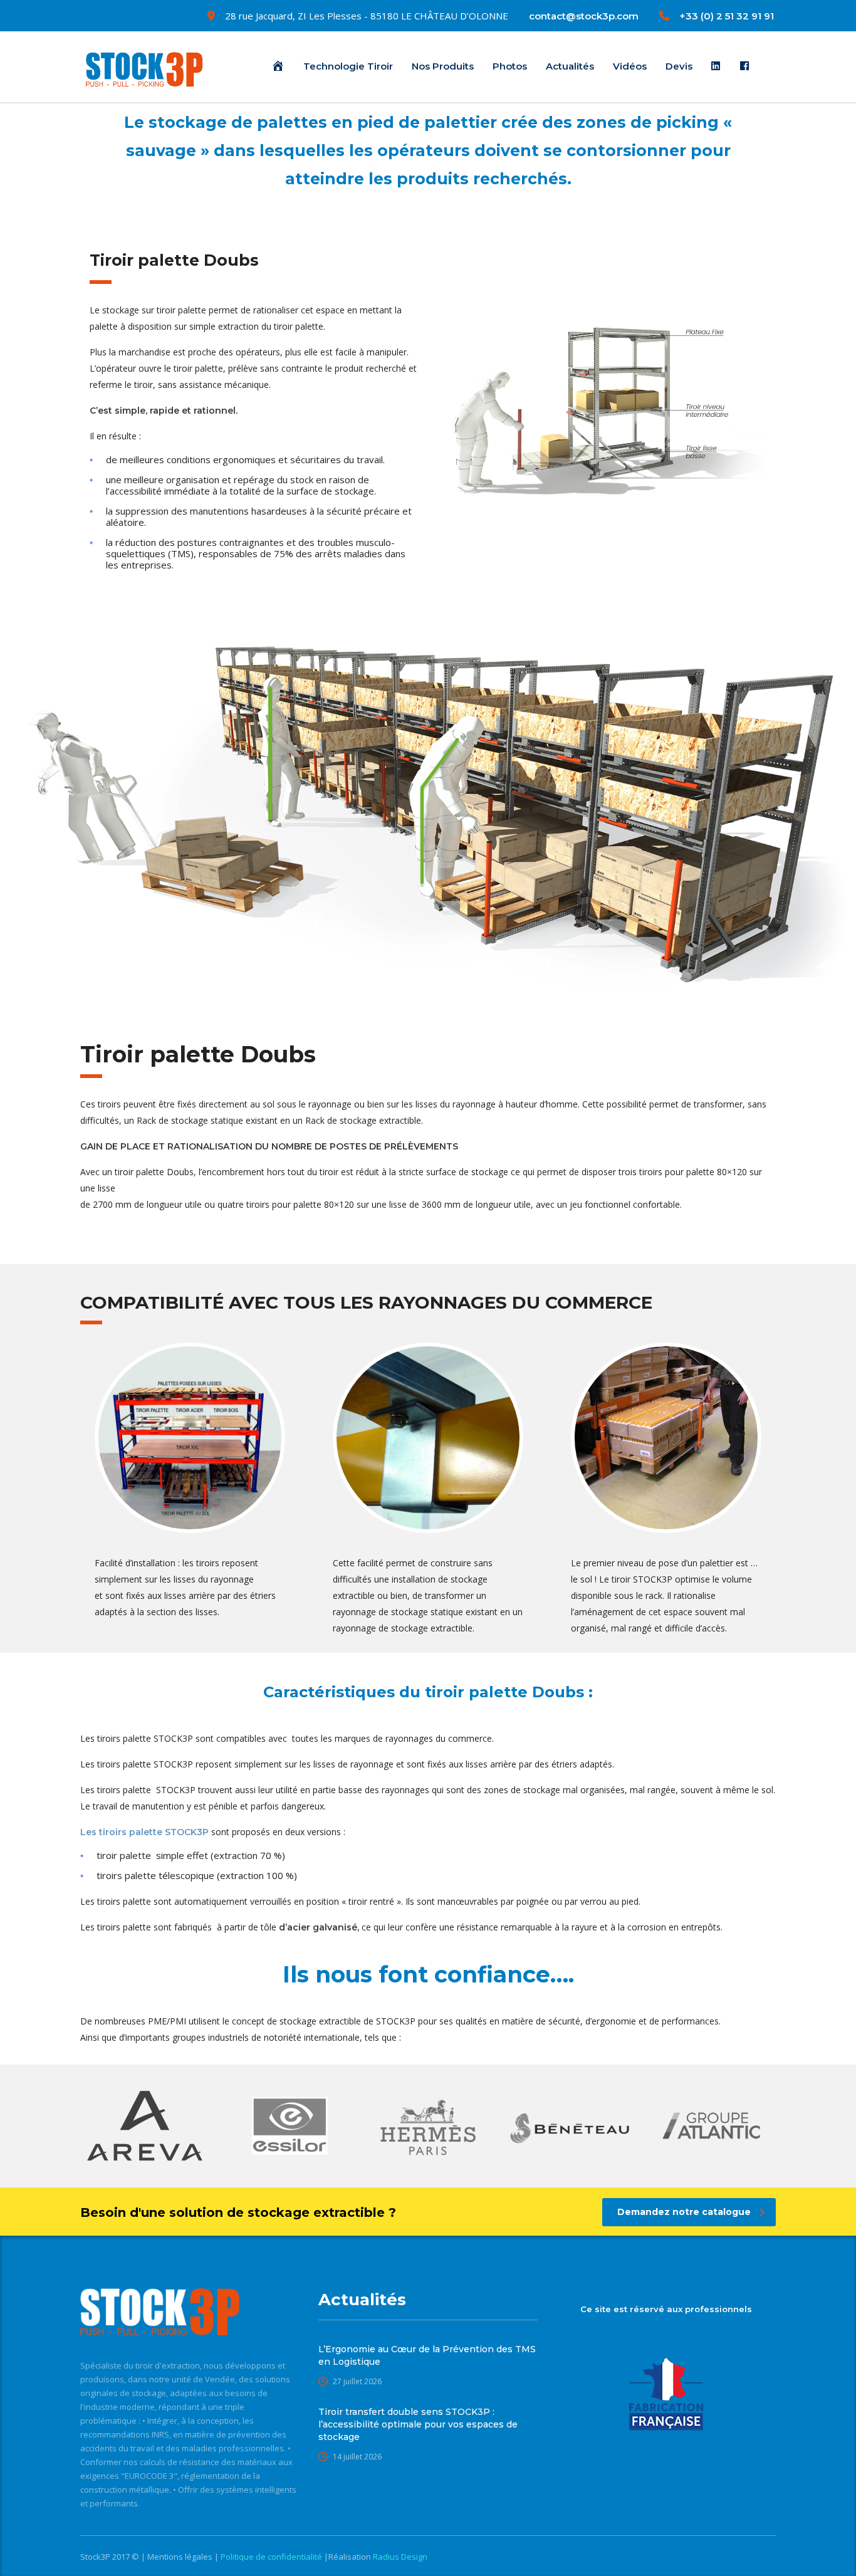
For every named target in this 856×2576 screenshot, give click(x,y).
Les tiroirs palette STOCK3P (144, 1832)
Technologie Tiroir (348, 66)
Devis (679, 66)
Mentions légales (181, 2557)
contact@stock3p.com (584, 16)
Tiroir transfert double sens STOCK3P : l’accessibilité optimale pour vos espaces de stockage (418, 2424)
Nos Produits (443, 66)
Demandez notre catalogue (684, 2212)
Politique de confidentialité (272, 2557)
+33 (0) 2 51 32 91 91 (727, 16)
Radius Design (399, 2557)
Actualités (570, 66)
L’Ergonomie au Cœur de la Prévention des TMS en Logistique (427, 2355)
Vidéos (630, 66)
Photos (510, 66)
